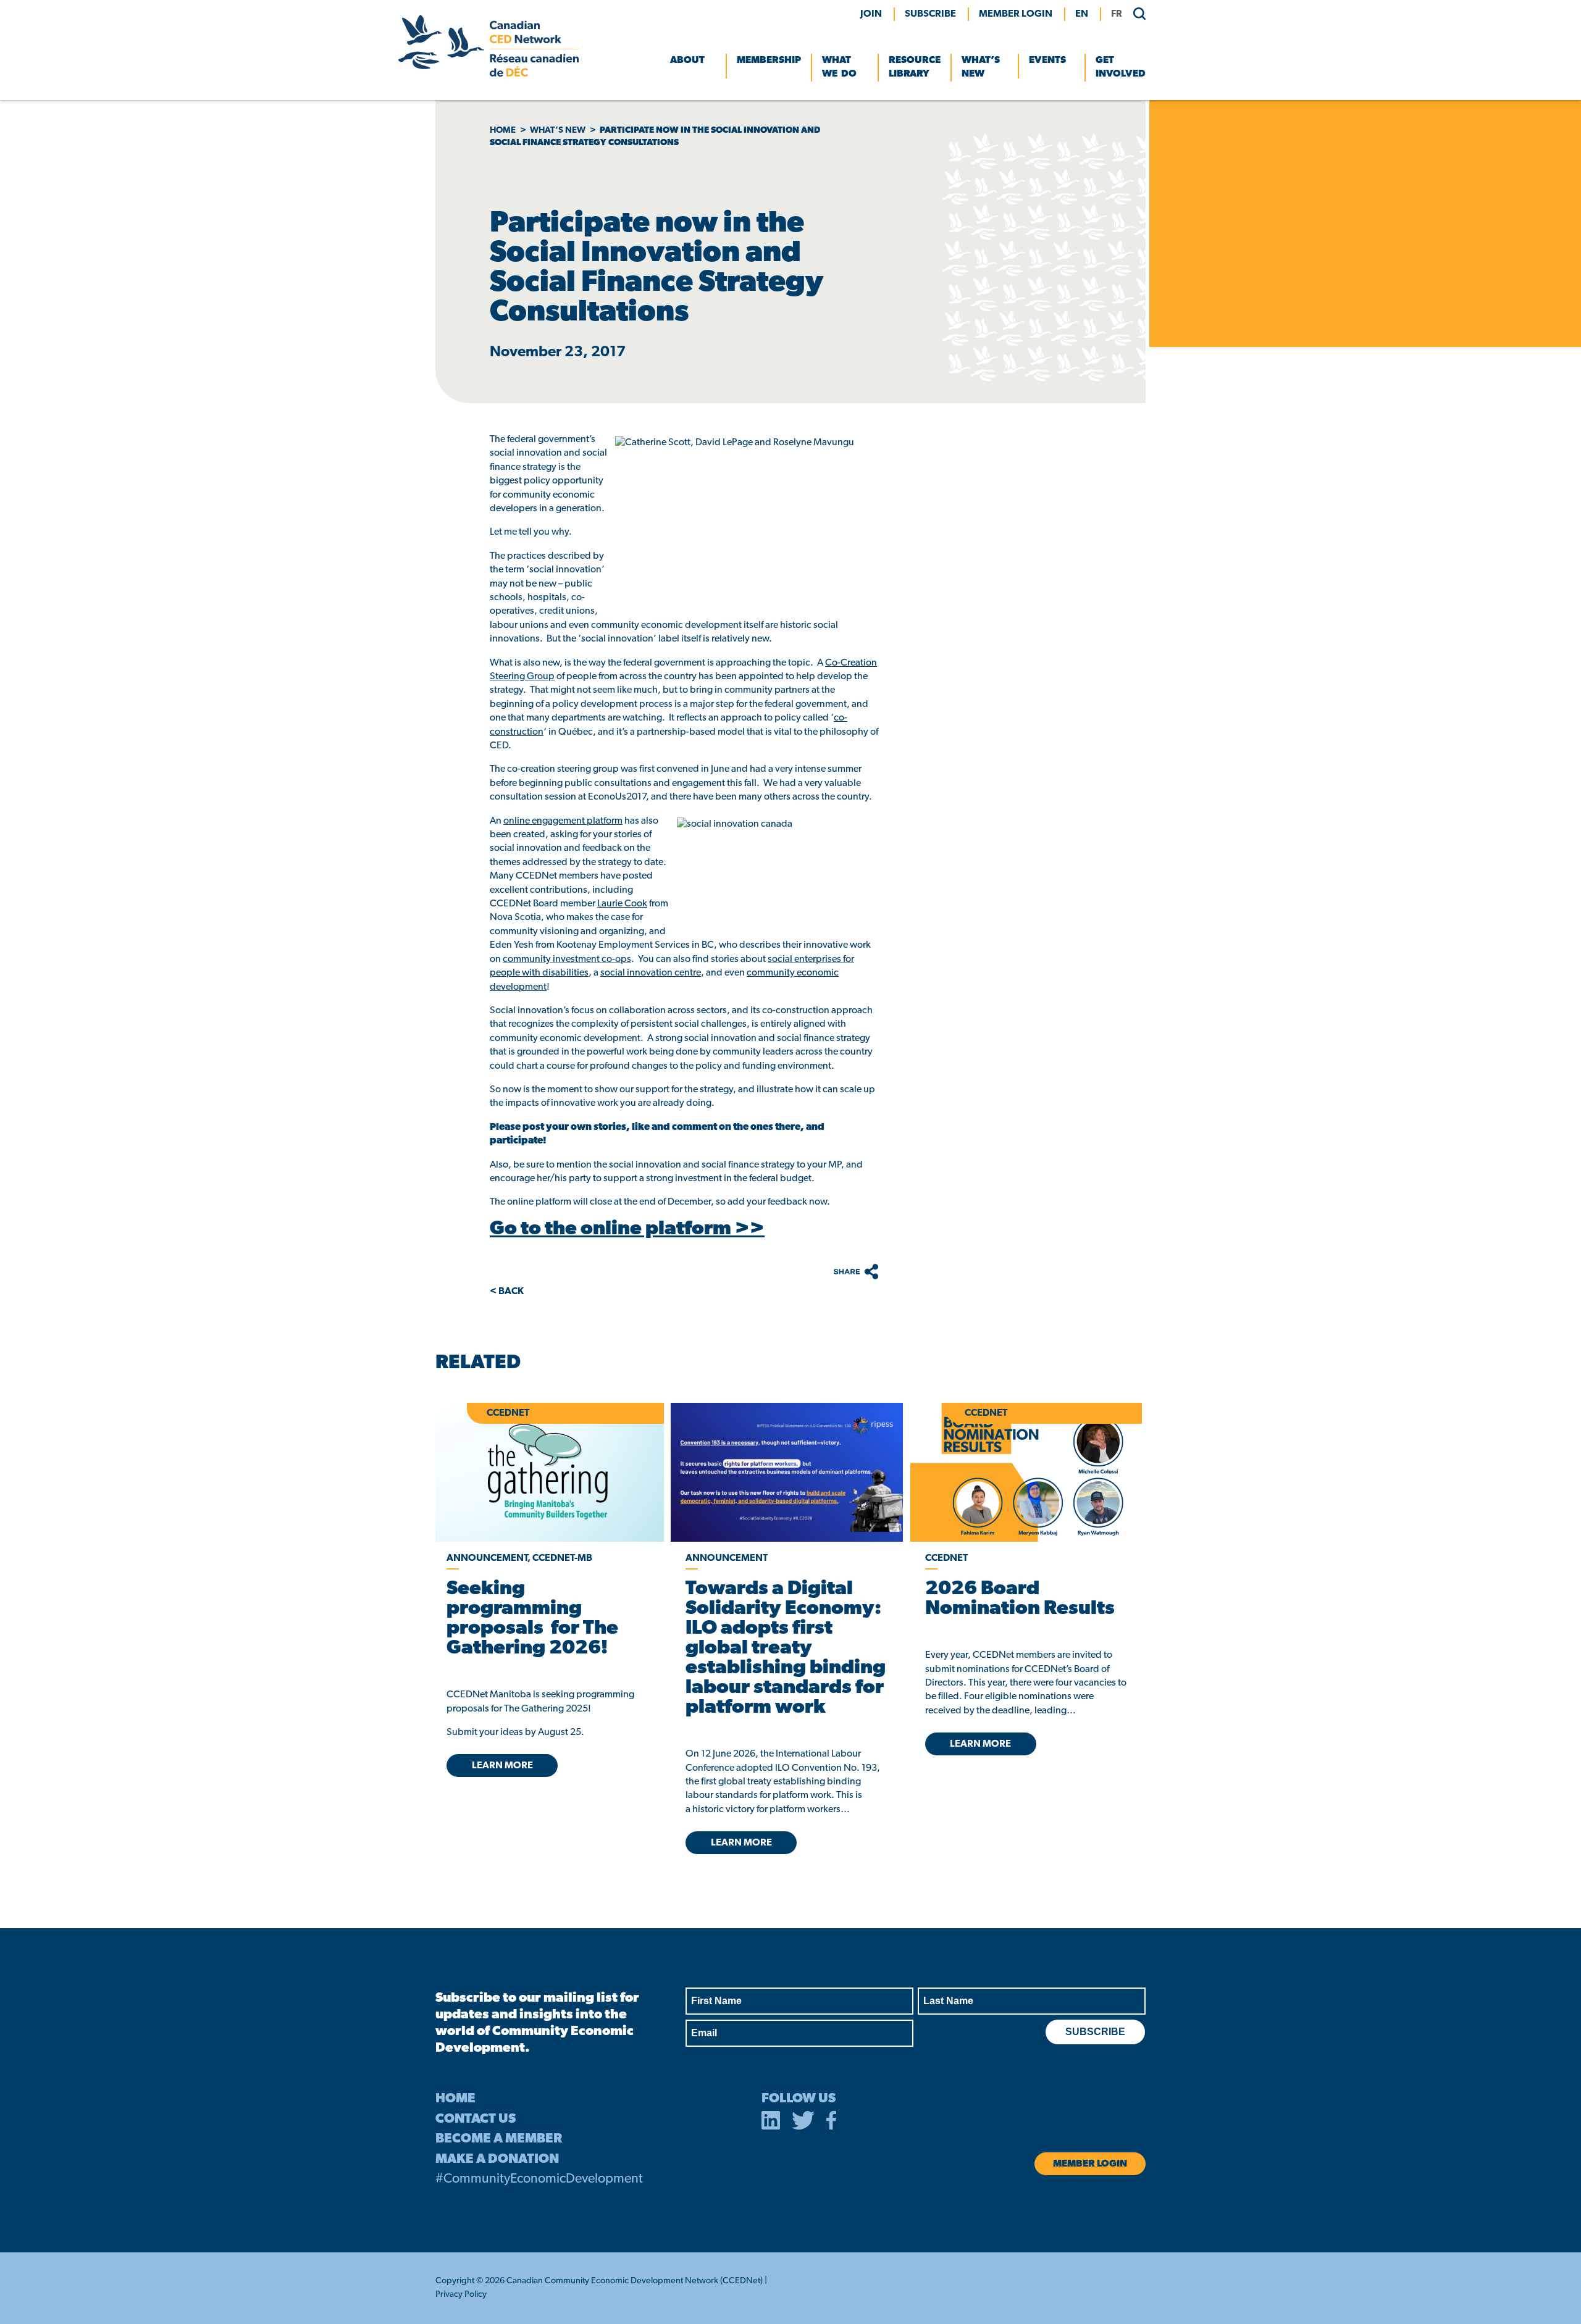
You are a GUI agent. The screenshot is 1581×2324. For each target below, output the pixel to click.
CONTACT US (476, 2119)
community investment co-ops (567, 959)
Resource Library (915, 67)
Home (503, 131)
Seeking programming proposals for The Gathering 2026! (532, 1619)
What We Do (839, 67)
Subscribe (930, 14)
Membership (769, 61)
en (1082, 14)
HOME (455, 2099)
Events (1047, 61)
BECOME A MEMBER (499, 2139)
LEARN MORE (502, 1766)
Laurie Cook (622, 904)
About (687, 61)
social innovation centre (651, 973)
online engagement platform (563, 821)
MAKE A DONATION (497, 2159)
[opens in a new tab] (786, 1472)
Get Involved (1121, 67)
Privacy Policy (461, 2295)
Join (871, 14)
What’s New (981, 67)
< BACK (507, 1292)
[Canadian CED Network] (489, 74)
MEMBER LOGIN (1016, 14)
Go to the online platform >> (627, 1229)
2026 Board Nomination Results (1020, 1599)
